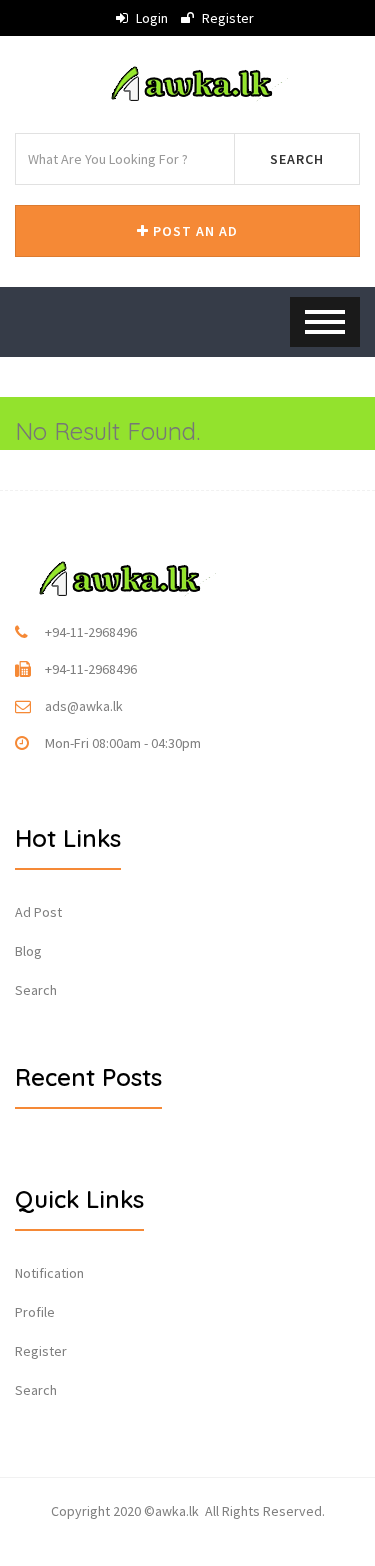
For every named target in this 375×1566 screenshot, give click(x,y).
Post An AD (193, 231)
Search (297, 159)
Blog (28, 951)
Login (150, 18)
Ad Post (38, 912)
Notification (49, 1273)
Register (226, 18)
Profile (35, 1312)
